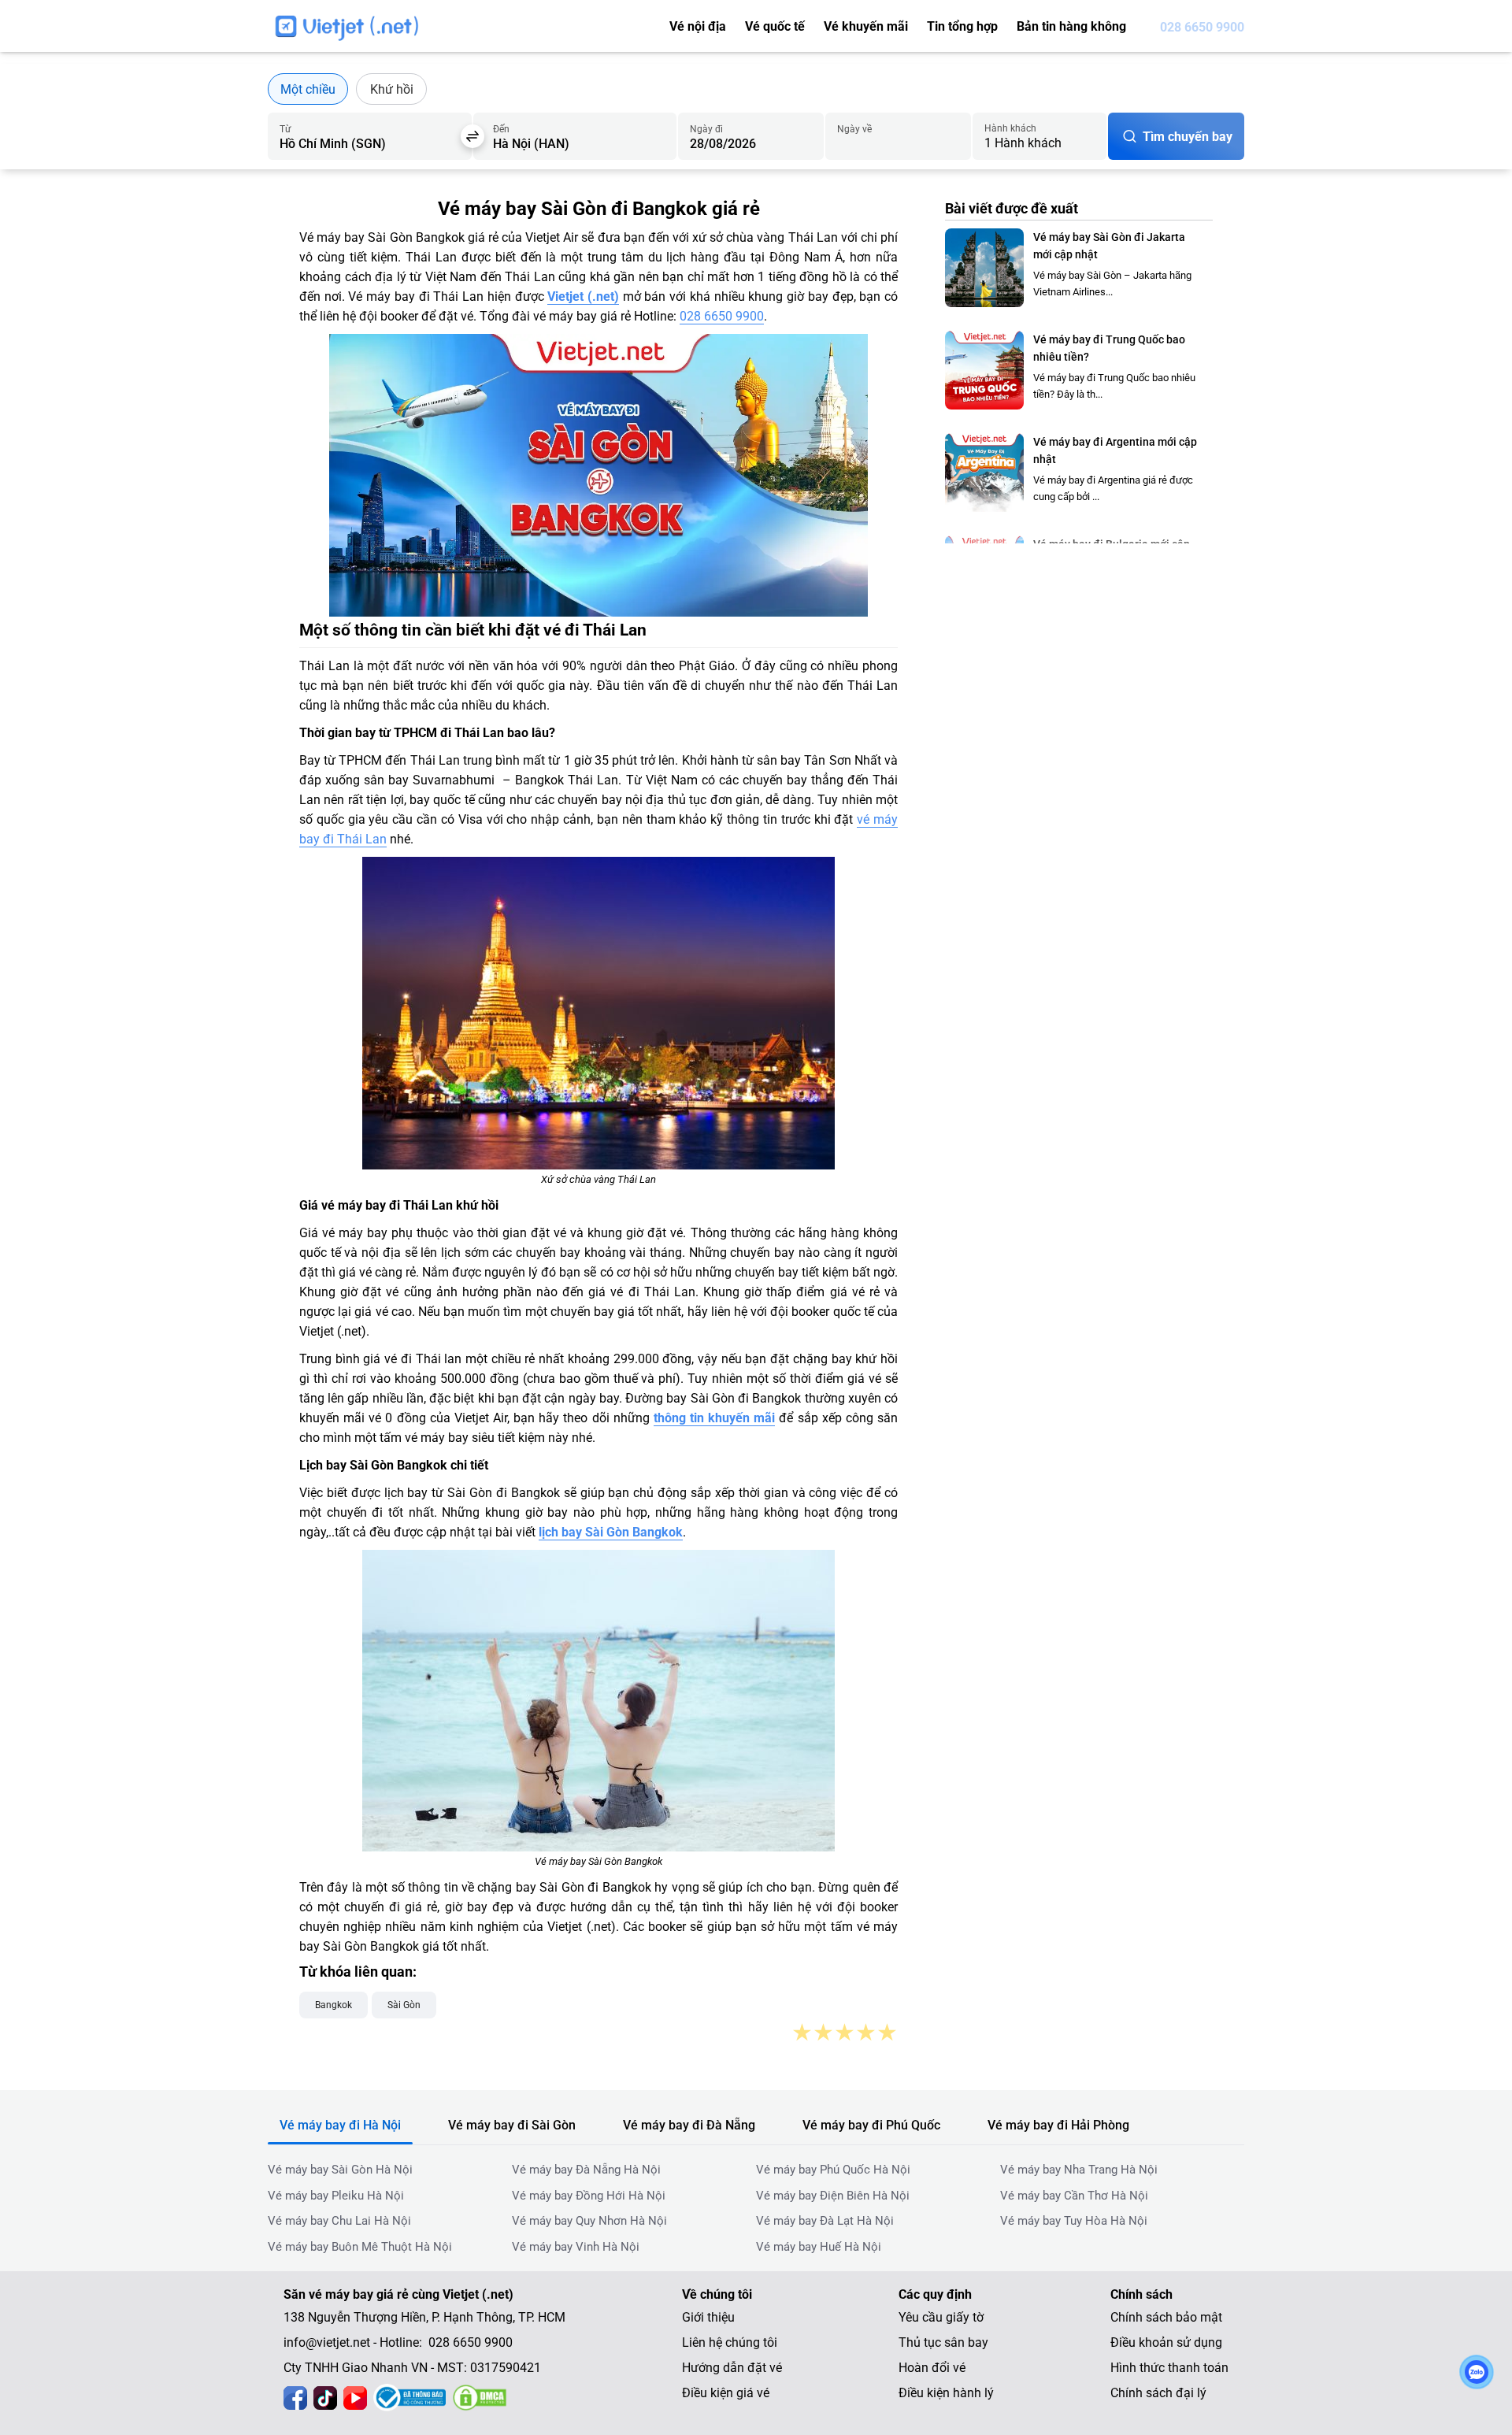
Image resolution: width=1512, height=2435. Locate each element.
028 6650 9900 (1202, 27)
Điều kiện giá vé (726, 2393)
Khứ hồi (392, 89)
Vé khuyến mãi (866, 26)
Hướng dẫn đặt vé (732, 2368)
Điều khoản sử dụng (1166, 2342)
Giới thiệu (708, 2317)
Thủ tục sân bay (943, 2342)
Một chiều (308, 89)
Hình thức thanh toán (1169, 2368)
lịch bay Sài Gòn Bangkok (611, 1532)
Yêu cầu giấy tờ (941, 2317)
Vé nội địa (698, 26)
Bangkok (334, 2005)
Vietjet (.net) (583, 296)
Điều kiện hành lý (946, 2393)
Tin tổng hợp (962, 26)
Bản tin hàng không (1071, 26)
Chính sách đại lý (1158, 2393)
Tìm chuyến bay (1188, 137)
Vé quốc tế (775, 26)
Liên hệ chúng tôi (730, 2342)
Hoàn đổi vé (932, 2368)
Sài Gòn (404, 2005)
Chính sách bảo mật (1166, 2317)
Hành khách (1010, 128)
